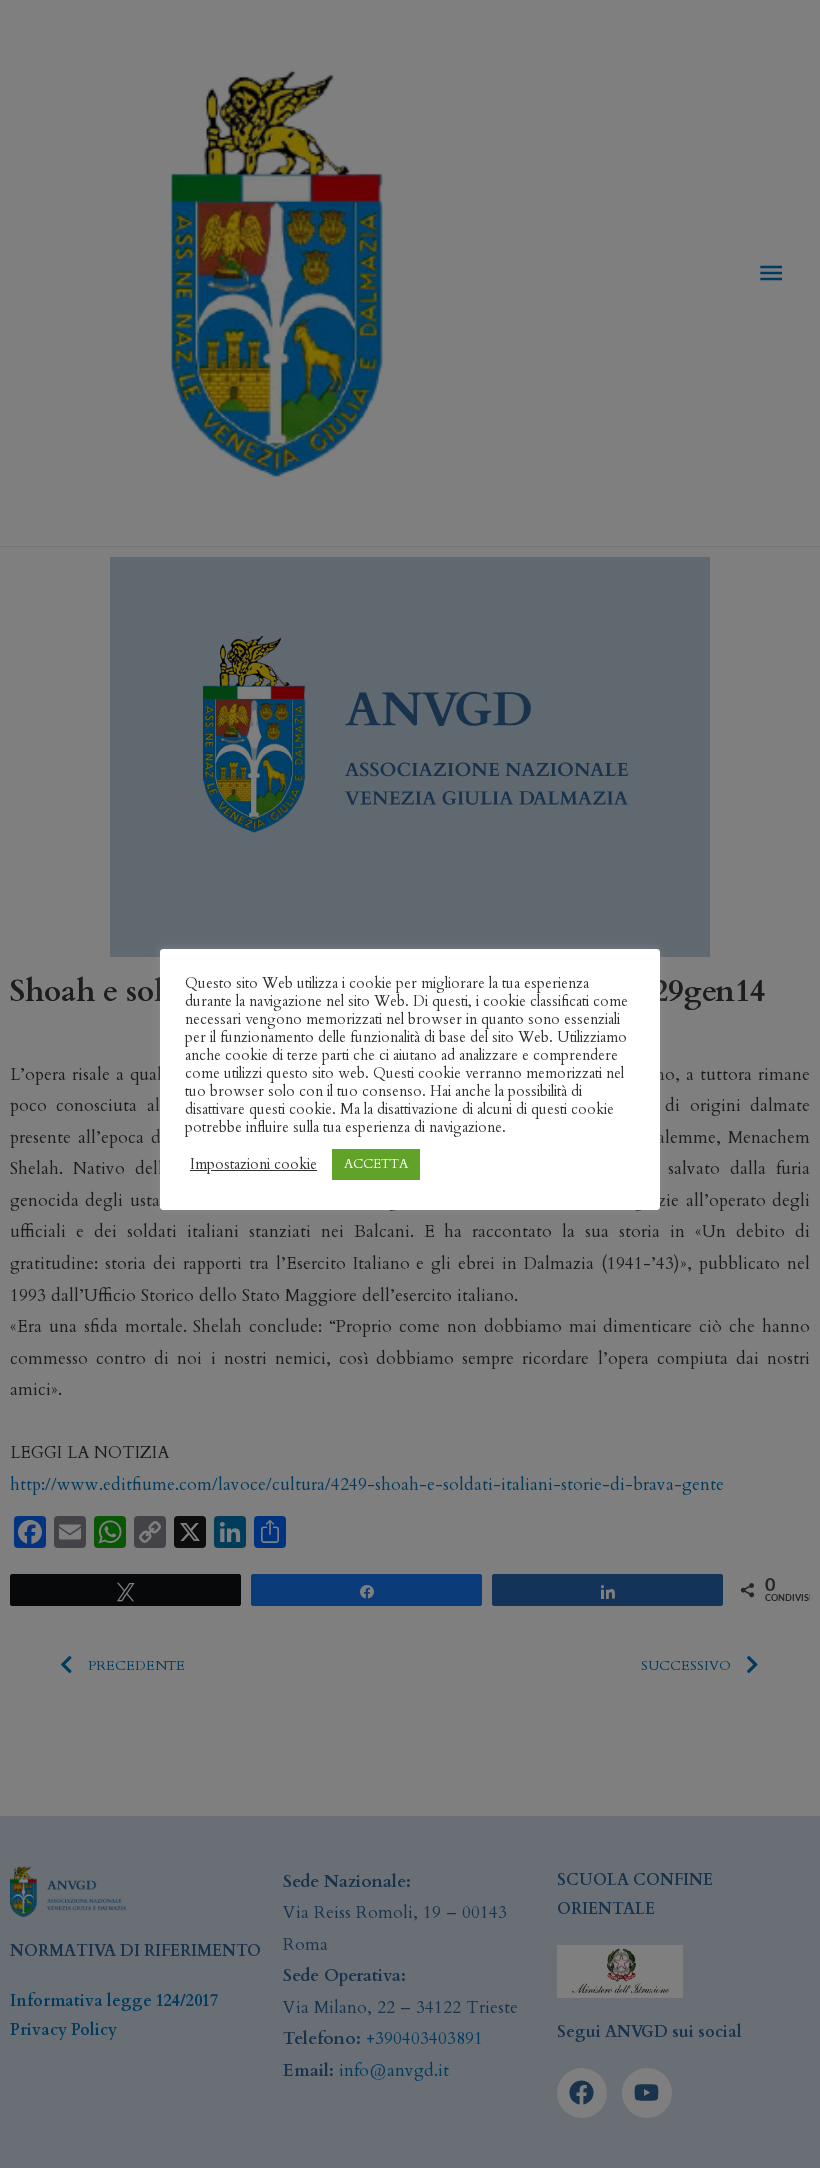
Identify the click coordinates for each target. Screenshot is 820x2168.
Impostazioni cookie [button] (253, 1164)
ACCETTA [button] (376, 1164)
